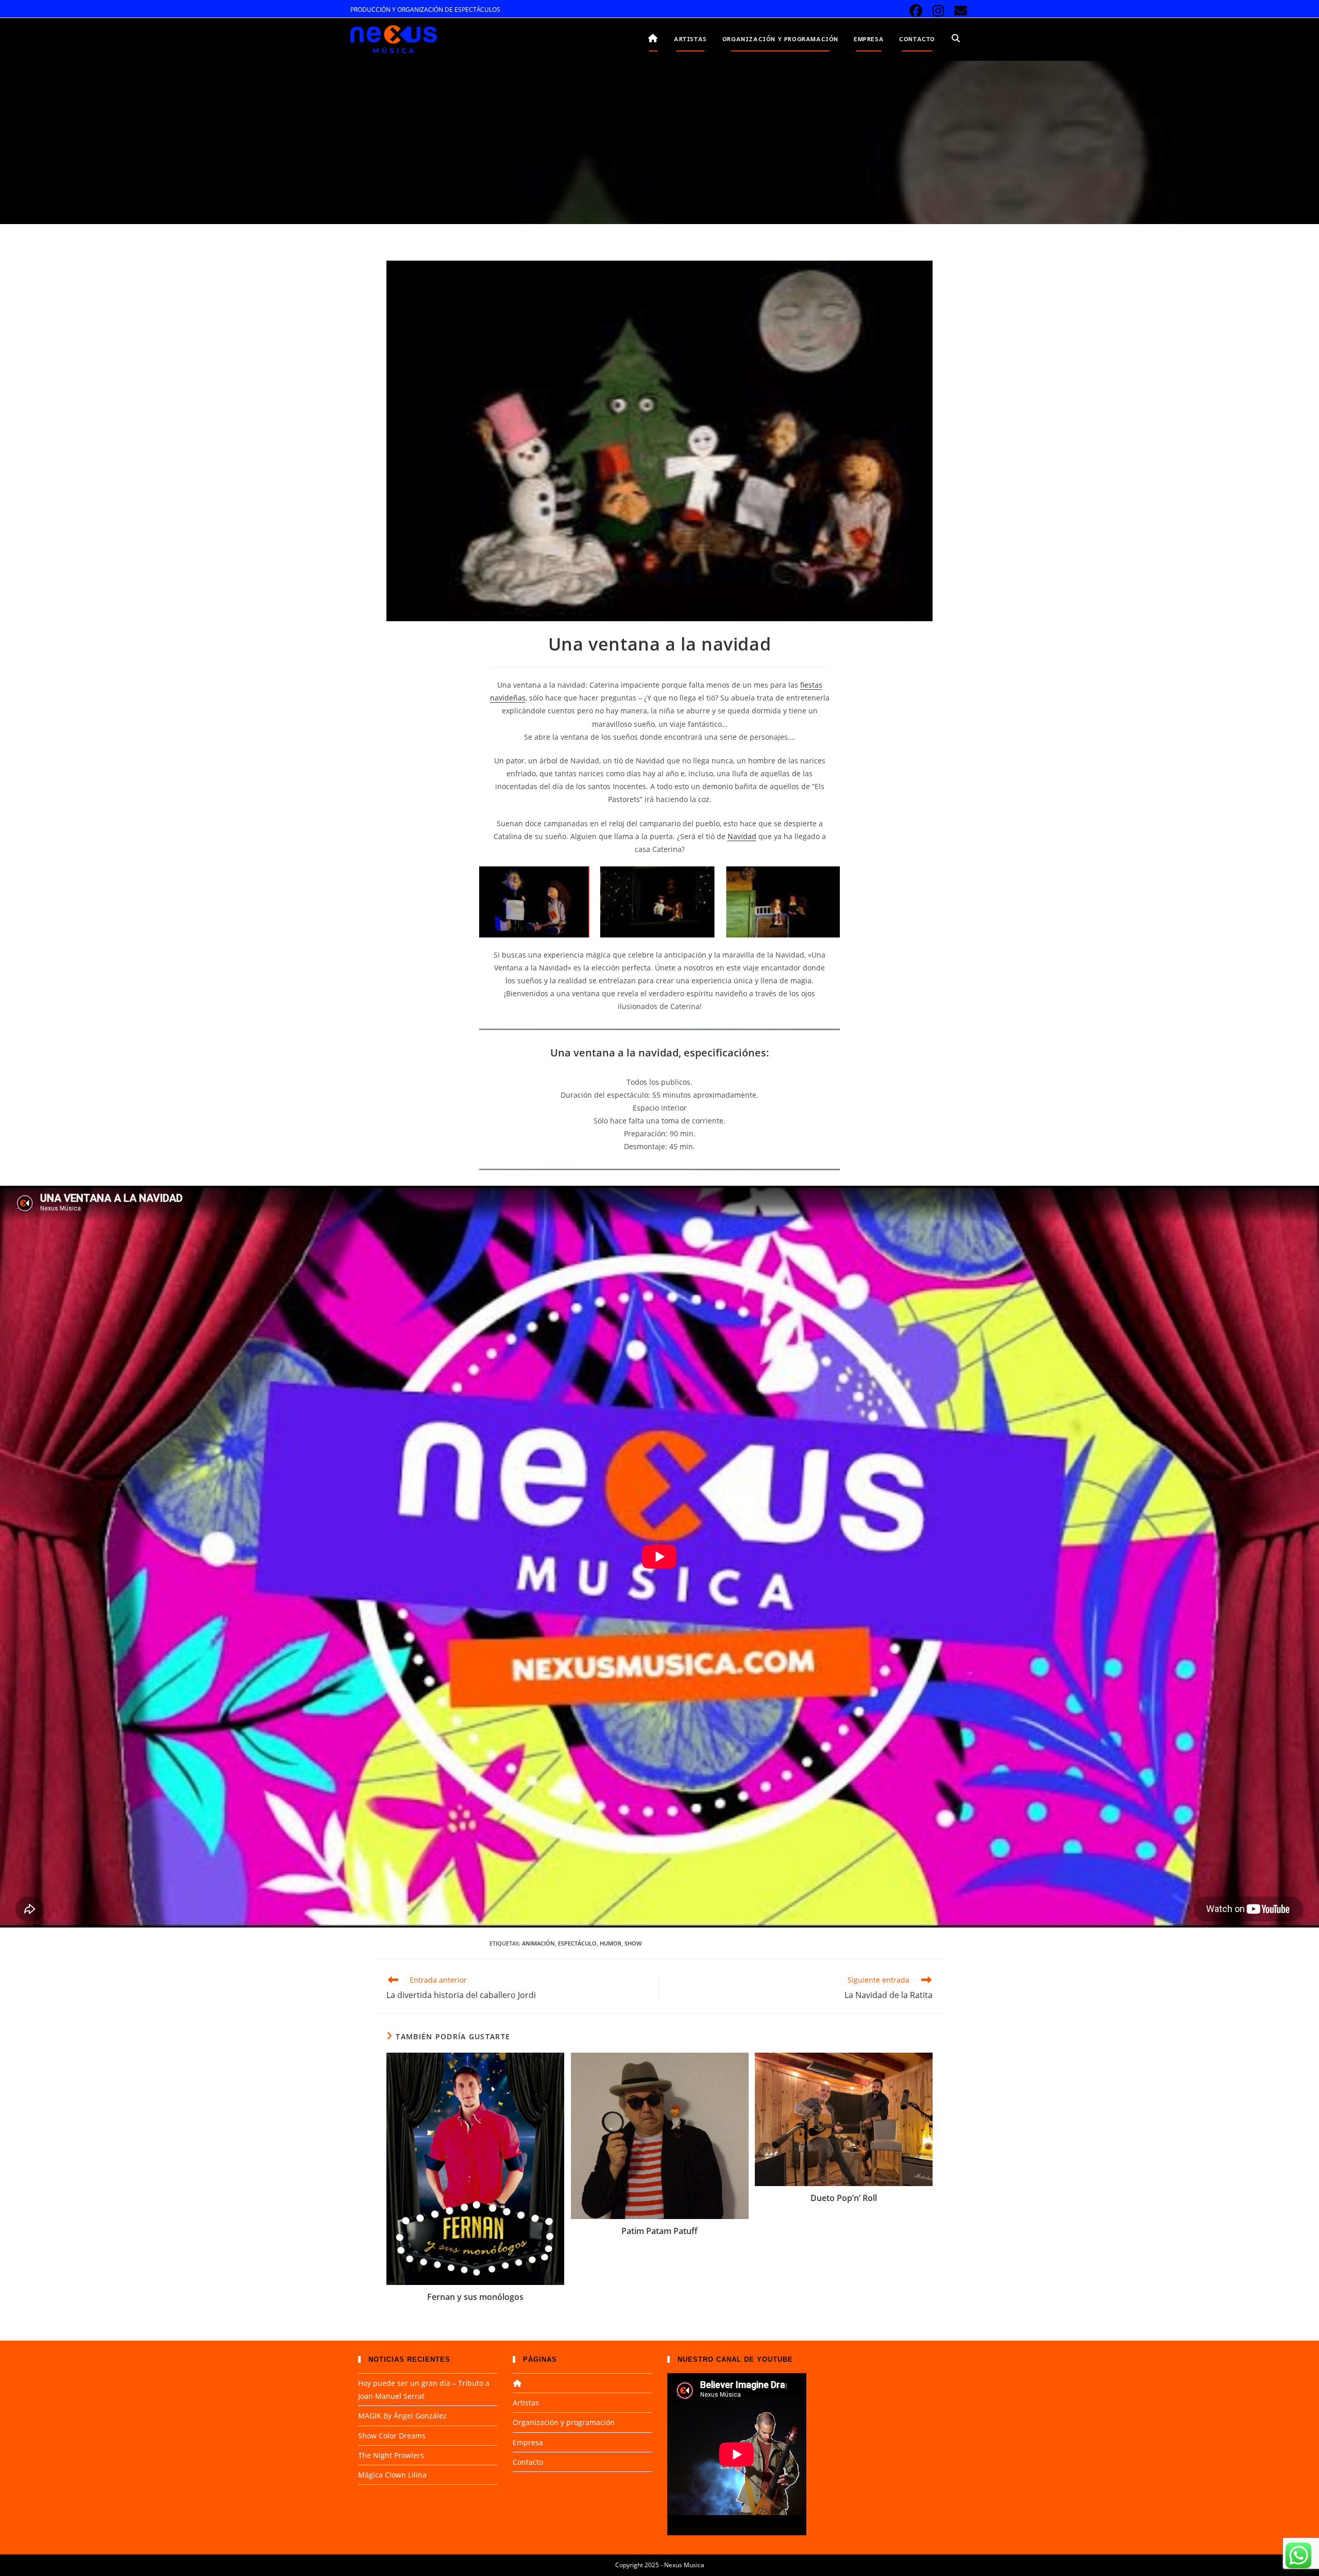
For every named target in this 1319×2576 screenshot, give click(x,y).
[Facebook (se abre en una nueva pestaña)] (916, 11)
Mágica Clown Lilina (392, 2475)
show (633, 1943)
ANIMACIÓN (538, 1943)
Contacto (528, 2462)
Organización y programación (564, 2422)
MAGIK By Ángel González (402, 2416)
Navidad (742, 836)
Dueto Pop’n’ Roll (844, 2198)
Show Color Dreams (392, 2436)
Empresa (528, 2442)
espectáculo (577, 1943)
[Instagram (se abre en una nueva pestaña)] (938, 11)
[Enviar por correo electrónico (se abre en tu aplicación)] (959, 11)
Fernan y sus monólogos (475, 2297)
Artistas (526, 2403)
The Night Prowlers (391, 2455)
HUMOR (611, 1943)
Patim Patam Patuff (659, 2231)
